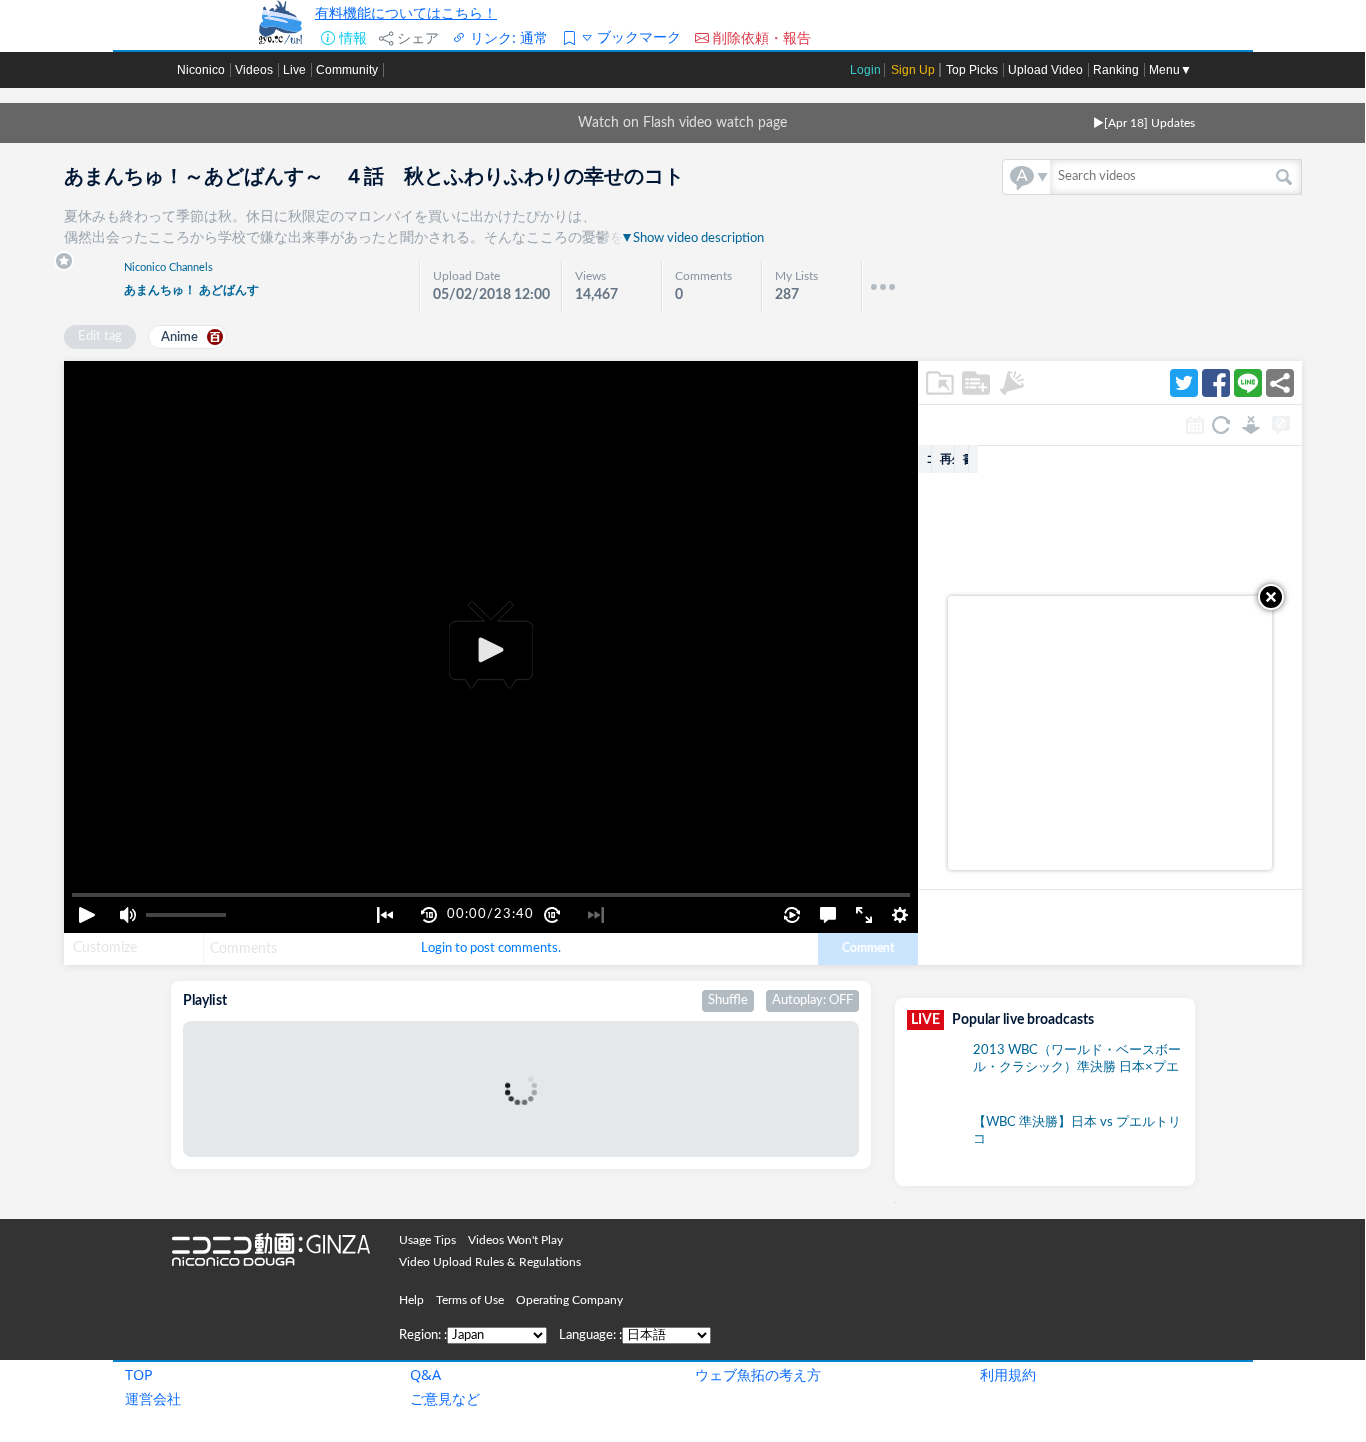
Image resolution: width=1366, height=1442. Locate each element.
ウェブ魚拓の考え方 (758, 1374)
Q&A (425, 1374)
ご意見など (445, 1398)
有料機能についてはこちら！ (406, 12)
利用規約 (1008, 1374)
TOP (139, 1374)
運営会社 (153, 1398)
